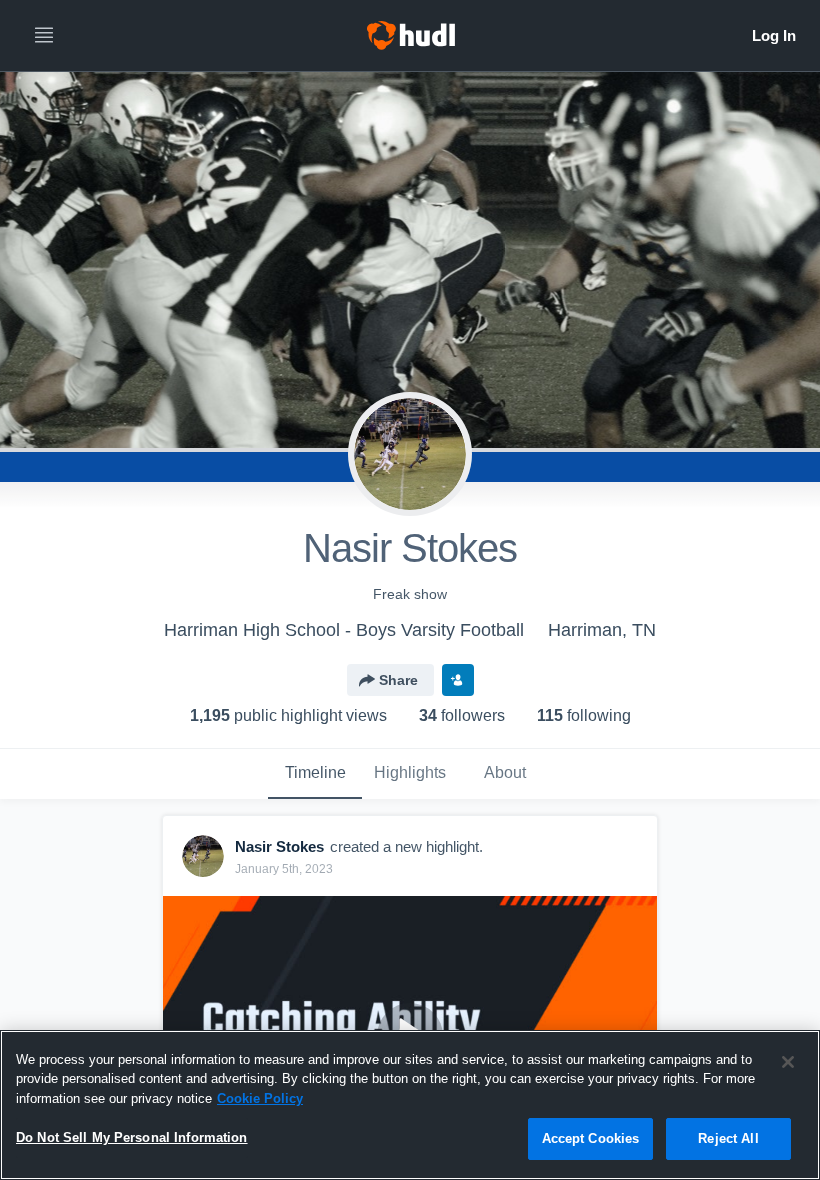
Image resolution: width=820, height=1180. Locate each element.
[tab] (315, 774)
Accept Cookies (591, 1138)
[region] (410, 1105)
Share (398, 680)
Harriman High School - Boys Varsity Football (344, 630)
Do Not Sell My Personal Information (132, 1137)
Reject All (728, 1138)
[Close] (788, 1062)
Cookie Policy (260, 1098)
